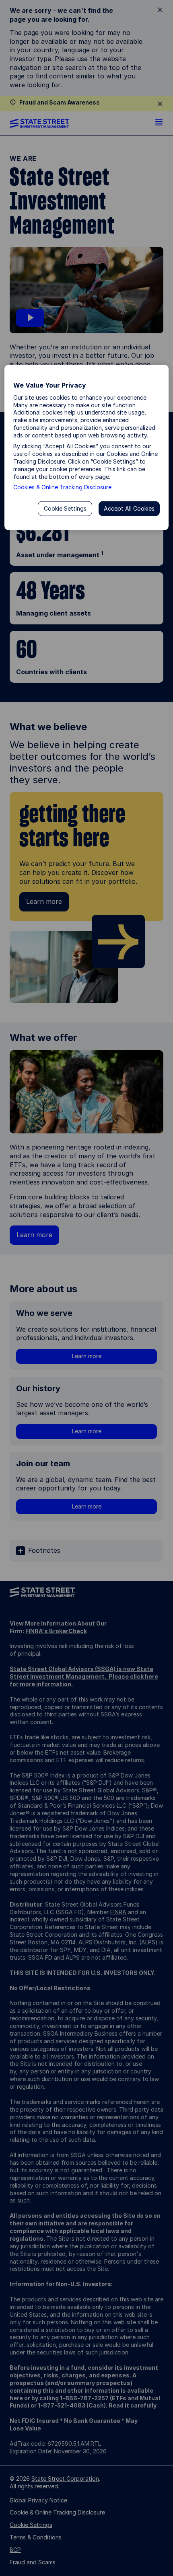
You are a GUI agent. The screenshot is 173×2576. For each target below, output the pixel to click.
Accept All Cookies (129, 508)
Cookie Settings (65, 508)
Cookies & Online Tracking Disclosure (62, 487)
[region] (87, 448)
